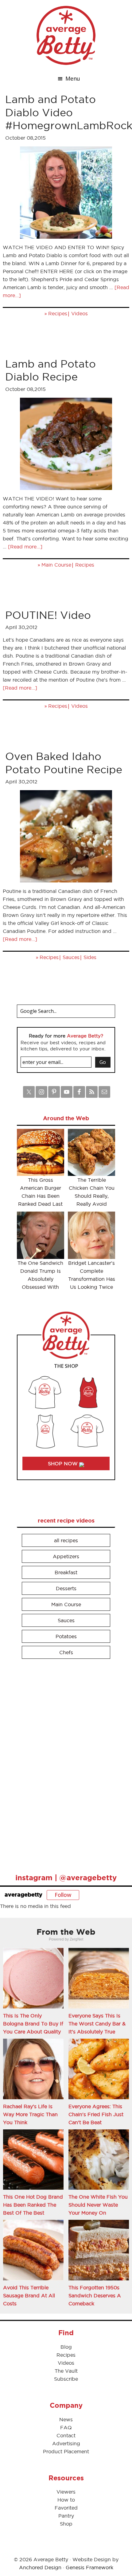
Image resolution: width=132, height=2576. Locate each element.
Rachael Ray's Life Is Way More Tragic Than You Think (30, 2114)
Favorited (66, 2508)
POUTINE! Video (48, 615)
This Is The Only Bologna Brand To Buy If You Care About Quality (33, 2024)
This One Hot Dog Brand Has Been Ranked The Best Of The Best (33, 2205)
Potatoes (66, 1636)
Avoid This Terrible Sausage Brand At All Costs (29, 2295)
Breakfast (66, 1572)
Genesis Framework (89, 2567)
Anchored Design (40, 2567)
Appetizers (66, 1556)
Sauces (71, 957)
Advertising (66, 2443)
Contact (66, 2435)
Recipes (58, 313)
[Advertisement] (63, 1763)
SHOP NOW (64, 1463)
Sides (90, 957)
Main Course (56, 565)
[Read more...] (25, 547)
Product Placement (66, 2451)
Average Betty (66, 35)
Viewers (66, 2492)
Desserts (66, 1588)
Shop (66, 2524)
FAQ (66, 2427)
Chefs (66, 1652)
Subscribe (66, 2379)
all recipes (66, 1540)
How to (66, 2500)
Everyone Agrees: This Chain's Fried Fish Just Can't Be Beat (96, 2114)
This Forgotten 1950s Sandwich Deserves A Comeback (95, 2295)
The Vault (66, 2371)
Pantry (66, 2516)
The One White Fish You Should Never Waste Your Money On (98, 2205)
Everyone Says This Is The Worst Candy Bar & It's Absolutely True (97, 2024)
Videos (80, 313)
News (66, 2419)
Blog (66, 2347)
